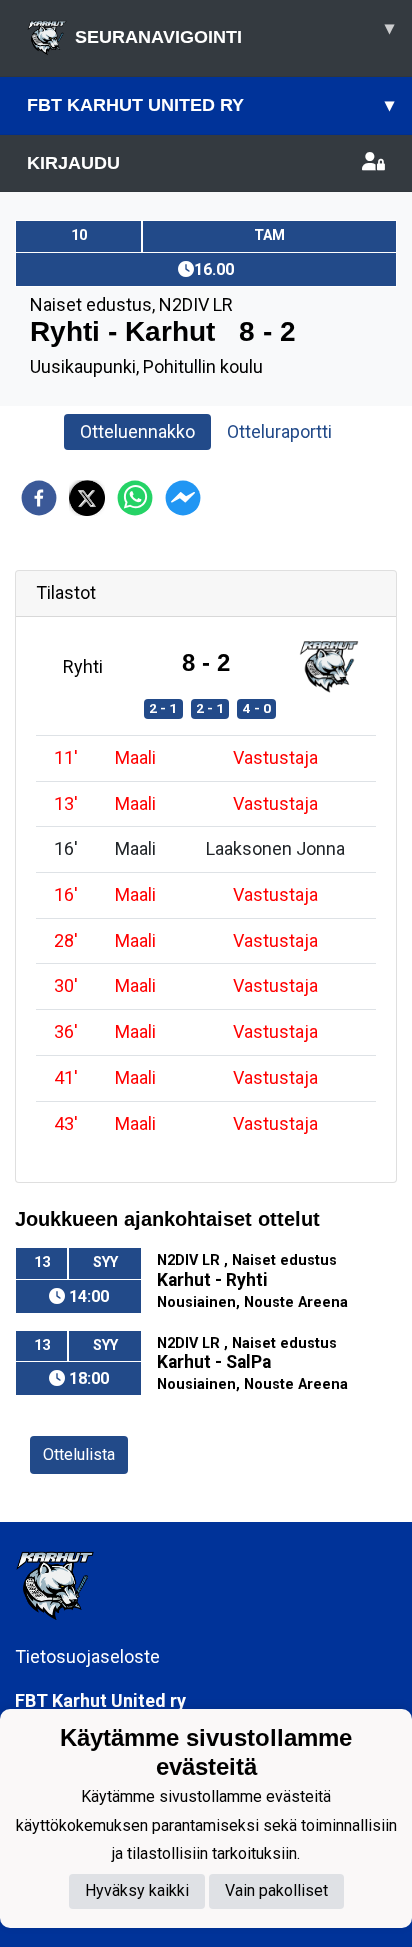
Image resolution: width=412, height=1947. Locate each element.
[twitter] (87, 498)
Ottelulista (79, 1454)
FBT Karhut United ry (210, 105)
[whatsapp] (135, 498)
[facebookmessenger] (183, 498)
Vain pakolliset (276, 1890)
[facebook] (39, 498)
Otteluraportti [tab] (279, 431)
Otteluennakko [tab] (137, 431)
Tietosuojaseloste (87, 1656)
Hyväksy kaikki (137, 1890)
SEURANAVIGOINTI (234, 32)
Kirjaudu (73, 163)
